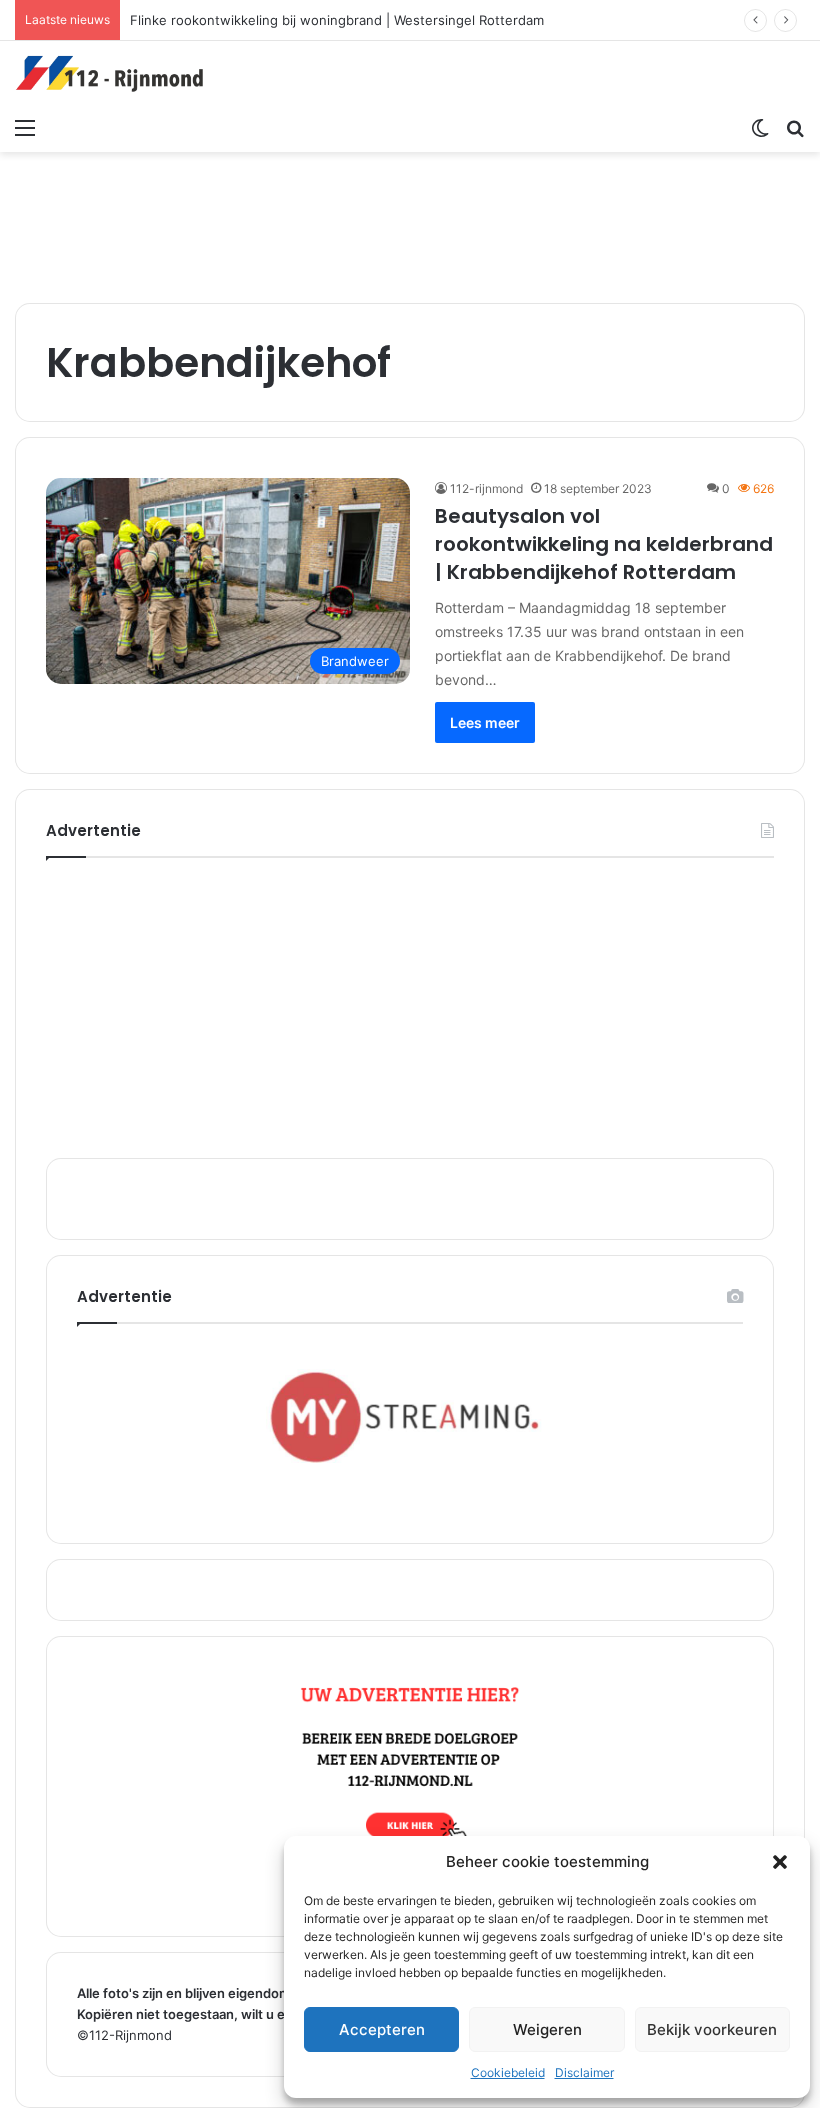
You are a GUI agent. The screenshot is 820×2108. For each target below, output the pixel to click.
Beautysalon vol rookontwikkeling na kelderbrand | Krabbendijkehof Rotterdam (604, 544)
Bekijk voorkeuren (712, 2029)
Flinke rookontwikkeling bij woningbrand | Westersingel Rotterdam (337, 20)
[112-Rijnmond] (110, 74)
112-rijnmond (486, 488)
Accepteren (382, 2029)
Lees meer (485, 722)
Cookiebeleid (508, 2072)
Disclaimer (584, 2072)
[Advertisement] (410, 217)
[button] (780, 1862)
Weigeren (547, 2029)
